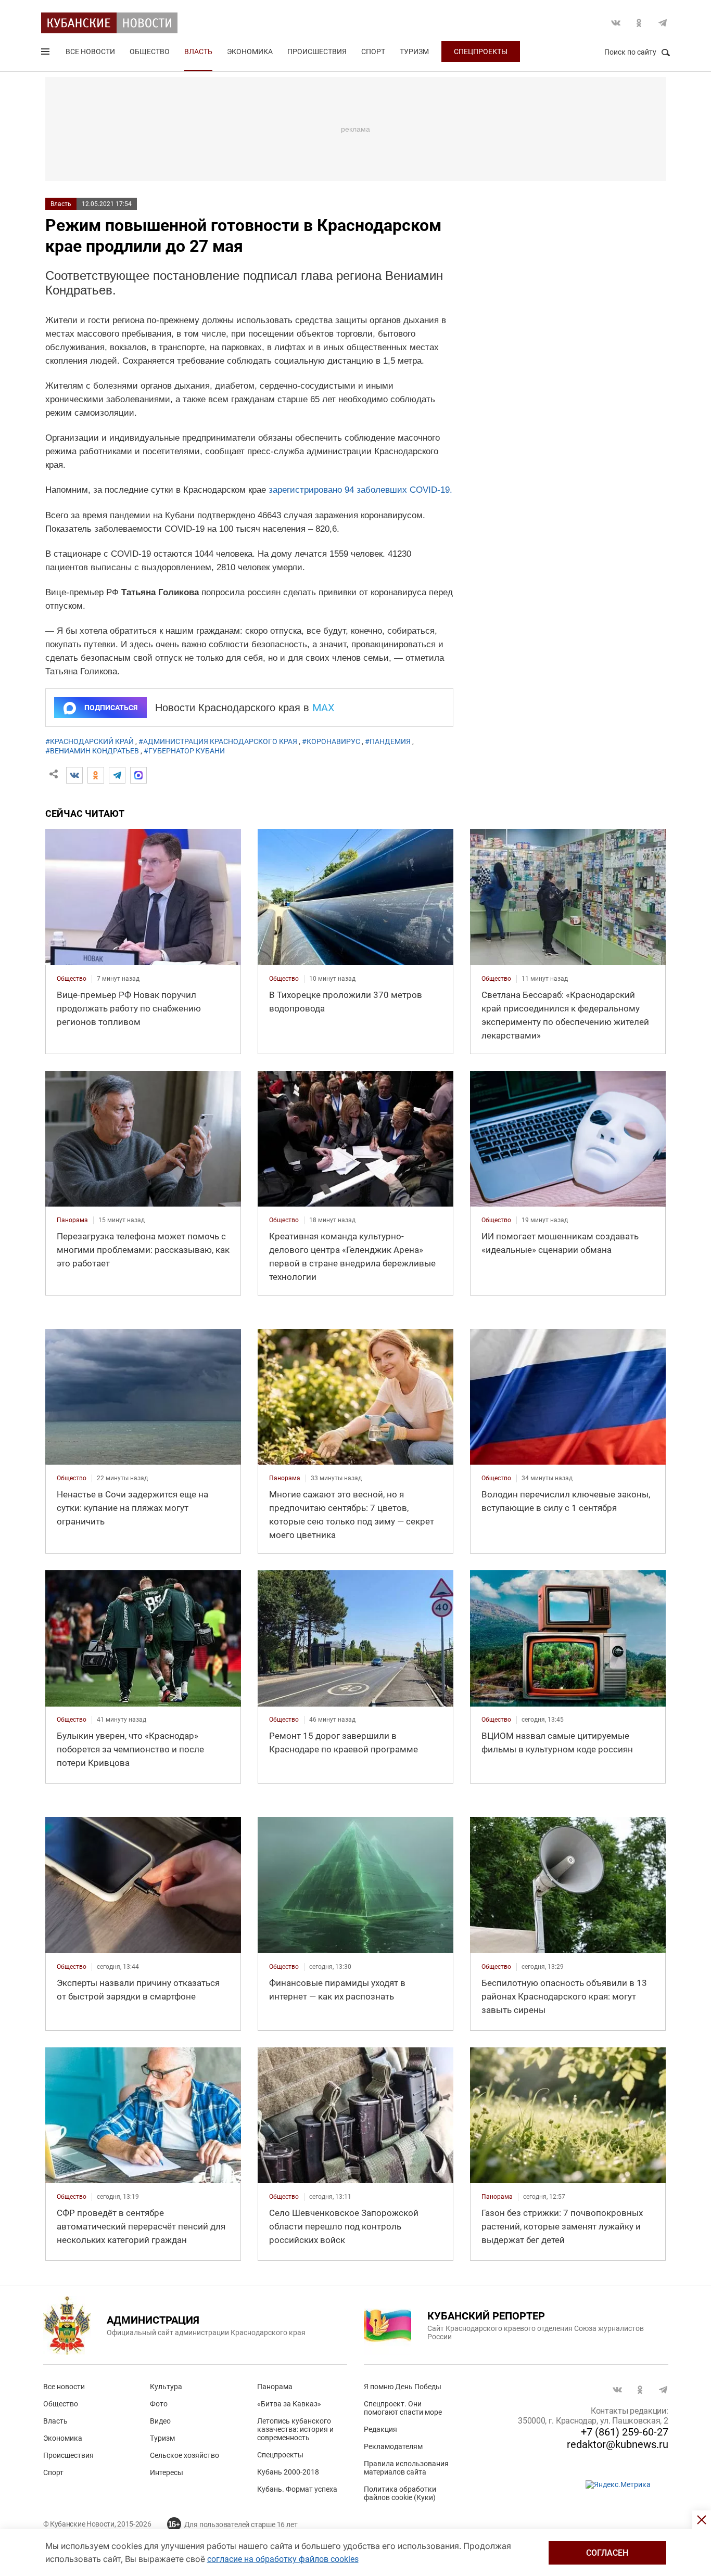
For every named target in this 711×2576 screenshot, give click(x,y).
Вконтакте (616, 23)
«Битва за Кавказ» (289, 2404)
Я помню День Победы (403, 2387)
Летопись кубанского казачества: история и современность (295, 2429)
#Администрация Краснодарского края (218, 741)
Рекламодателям (393, 2446)
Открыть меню (46, 54)
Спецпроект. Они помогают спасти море (403, 2408)
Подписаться (111, 708)
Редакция (380, 2429)
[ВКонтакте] (74, 775)
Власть (198, 52)
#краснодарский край (90, 741)
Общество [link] (72, 979)
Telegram (663, 23)
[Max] (138, 775)
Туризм (414, 52)
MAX (323, 708)
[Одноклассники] (96, 775)
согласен (607, 2553)
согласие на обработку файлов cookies (283, 2559)
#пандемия (388, 741)
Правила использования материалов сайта (406, 2468)
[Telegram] (117, 775)
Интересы (167, 2472)
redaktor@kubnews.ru (618, 2444)
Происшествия (317, 52)
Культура (166, 2387)
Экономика (250, 52)
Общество (150, 52)
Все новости (90, 52)
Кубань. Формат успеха (297, 2489)
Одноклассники (639, 23)
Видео (160, 2421)
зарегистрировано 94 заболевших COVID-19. (360, 490)
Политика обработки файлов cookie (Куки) (400, 2493)
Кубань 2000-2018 (288, 2472)
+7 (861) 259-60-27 (625, 2432)
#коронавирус (331, 741)
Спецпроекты (481, 52)
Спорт (373, 52)
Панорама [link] (72, 1220)
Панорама (275, 2387)
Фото (159, 2404)
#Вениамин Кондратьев (92, 751)
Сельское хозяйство (185, 2455)
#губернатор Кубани (184, 751)
